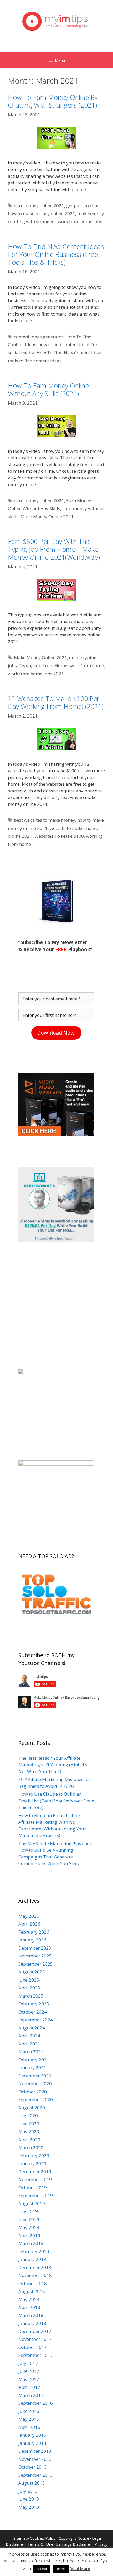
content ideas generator (39, 337)
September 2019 (36, 2195)
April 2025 (29, 1988)
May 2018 (29, 2299)
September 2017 (36, 2355)
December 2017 (35, 2331)
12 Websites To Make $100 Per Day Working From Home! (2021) (56, 702)
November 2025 (35, 1956)
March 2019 (31, 2243)
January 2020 (32, 2163)
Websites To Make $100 (59, 836)
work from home (87, 666)
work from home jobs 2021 (36, 674)
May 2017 (29, 2379)
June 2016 (29, 2411)
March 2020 (31, 2147)
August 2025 (32, 1972)
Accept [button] (42, 2569)
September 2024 (36, 2020)
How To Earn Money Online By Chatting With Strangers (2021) (53, 101)
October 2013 (33, 2467)
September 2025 (36, 1964)
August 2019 (32, 2203)
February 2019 (34, 2251)
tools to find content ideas (35, 361)
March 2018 (31, 2315)
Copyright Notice (74, 2538)
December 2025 (35, 1948)
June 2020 (29, 2124)
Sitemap (21, 2538)
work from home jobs (80, 221)
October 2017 (33, 2347)
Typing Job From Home (43, 666)
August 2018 (32, 2291)
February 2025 (34, 2004)
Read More (80, 2568)
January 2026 (32, 1940)
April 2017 (29, 2387)
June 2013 (29, 2499)
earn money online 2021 (39, 205)
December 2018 (35, 2267)
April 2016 (29, 2427)
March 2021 (31, 2052)
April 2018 (29, 2307)
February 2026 (34, 1932)
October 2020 (33, 2092)
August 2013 (32, 2483)
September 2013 (36, 2475)
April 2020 (29, 2140)
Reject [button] (61, 2569)
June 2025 (29, 1980)
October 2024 (33, 2012)
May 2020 (29, 2131)
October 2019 (33, 2188)
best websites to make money (45, 820)
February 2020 (34, 2156)
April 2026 (29, 1924)
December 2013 (35, 2451)
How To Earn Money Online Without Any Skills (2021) (48, 389)
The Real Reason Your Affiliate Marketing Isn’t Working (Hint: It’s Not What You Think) (53, 1765)
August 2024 (32, 2028)
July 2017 (28, 2363)
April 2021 (29, 2044)
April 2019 (29, 2235)
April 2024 (29, 2036)
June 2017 (29, 2371)
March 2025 (31, 1996)
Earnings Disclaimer (74, 2544)
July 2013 (28, 2491)
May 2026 (29, 1916)
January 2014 (32, 2443)
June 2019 (29, 2219)
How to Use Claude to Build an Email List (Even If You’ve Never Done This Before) (56, 1801)
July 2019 (28, 2211)
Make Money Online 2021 (47, 517)
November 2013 (35, 2459)
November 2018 (35, 2275)
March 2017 (31, 2395)
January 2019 (32, 2259)
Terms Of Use (40, 2544)
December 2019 (35, 2172)
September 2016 (36, 2403)
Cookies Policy (43, 2538)
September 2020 (36, 2100)
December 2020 (35, 2076)
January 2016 (32, 2435)
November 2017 (35, 2339)
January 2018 (32, 2323)
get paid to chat (83, 205)
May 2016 (29, 2419)
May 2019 (29, 2227)
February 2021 (34, 2060)
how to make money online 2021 (42, 214)
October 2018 (33, 2283)
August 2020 (32, 2108)
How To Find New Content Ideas (70, 353)
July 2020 (28, 2116)
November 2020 (35, 2084)
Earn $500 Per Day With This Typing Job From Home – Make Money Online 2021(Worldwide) (54, 549)
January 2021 (32, 2068)
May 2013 (29, 2507)
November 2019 (35, 2179)
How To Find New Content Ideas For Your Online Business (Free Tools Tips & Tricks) (56, 254)
